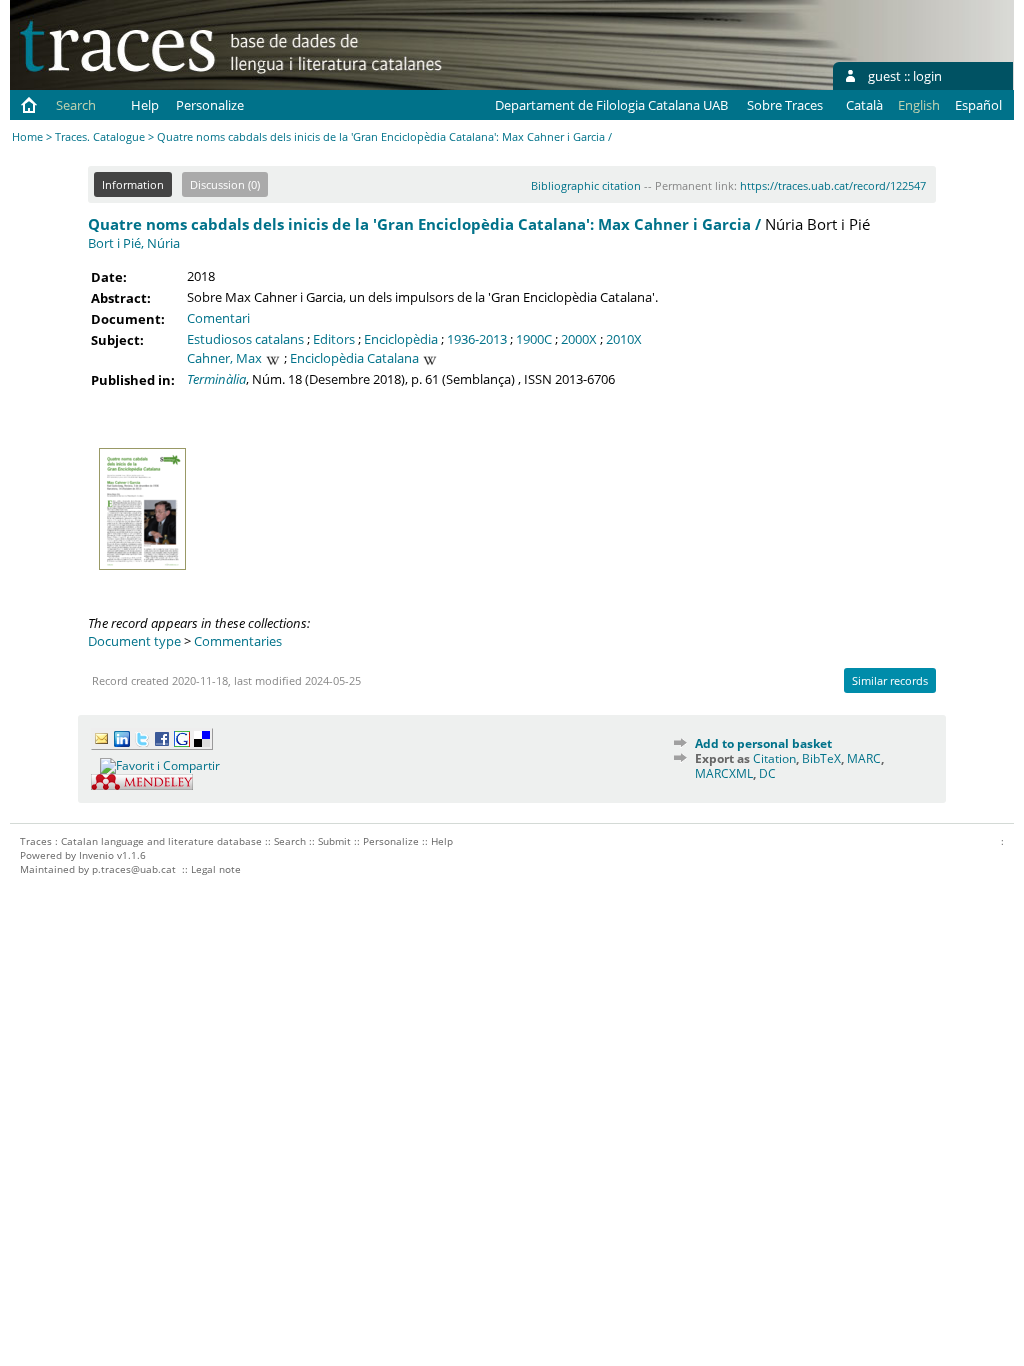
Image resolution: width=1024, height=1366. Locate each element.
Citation (774, 758)
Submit (334, 841)
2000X (579, 339)
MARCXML (724, 773)
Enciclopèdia (401, 339)
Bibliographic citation (586, 185)
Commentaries (238, 641)
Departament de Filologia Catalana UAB (611, 105)
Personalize (210, 105)
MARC (864, 758)
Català (864, 105)
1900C (534, 339)
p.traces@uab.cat (134, 869)
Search (76, 105)
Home (27, 136)
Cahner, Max (224, 358)
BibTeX (821, 758)
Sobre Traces (785, 105)
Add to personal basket (763, 743)
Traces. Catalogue (100, 136)
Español (978, 105)
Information (133, 184)
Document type (134, 641)
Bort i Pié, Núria (134, 243)
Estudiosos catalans (245, 339)
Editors (334, 339)
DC (767, 773)
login (927, 76)
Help (145, 105)
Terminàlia (216, 379)
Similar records (890, 680)
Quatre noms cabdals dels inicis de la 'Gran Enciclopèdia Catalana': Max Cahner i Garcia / (424, 224)
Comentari (218, 318)
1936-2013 (477, 339)
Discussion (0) (225, 184)
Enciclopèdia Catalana (354, 358)
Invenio (96, 855)
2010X (624, 339)
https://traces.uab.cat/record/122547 (833, 185)
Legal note (216, 869)
